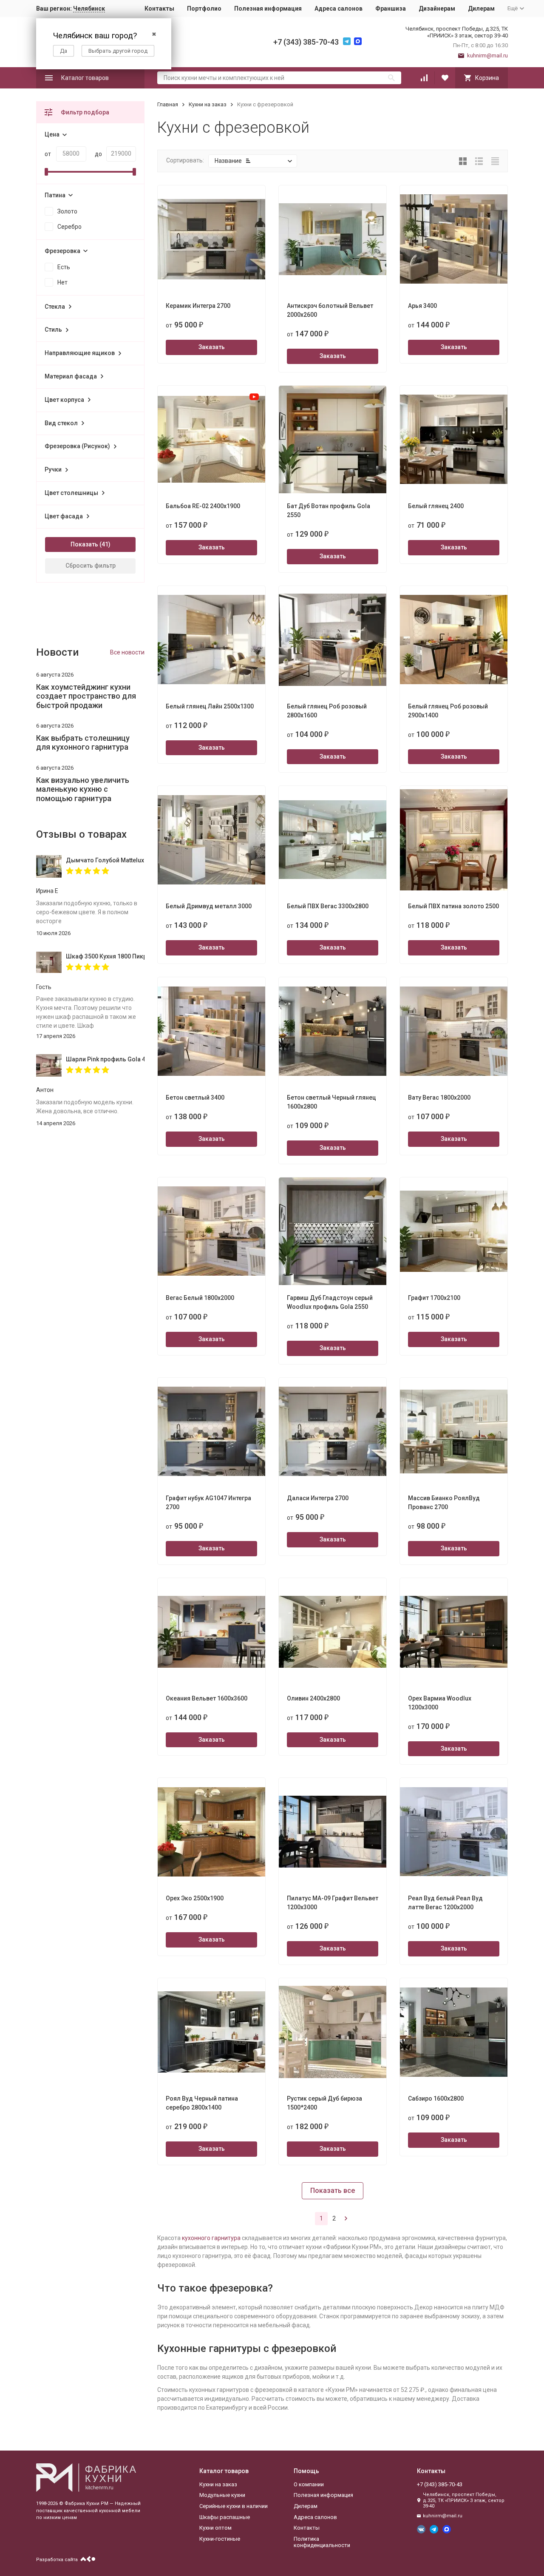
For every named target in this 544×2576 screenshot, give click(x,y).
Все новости (127, 652)
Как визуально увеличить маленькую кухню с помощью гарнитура (83, 789)
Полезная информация (268, 9)
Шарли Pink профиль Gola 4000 (105, 1059)
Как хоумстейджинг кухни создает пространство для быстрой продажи (86, 696)
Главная (168, 104)
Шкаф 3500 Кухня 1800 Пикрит (105, 956)
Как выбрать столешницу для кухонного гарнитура (83, 743)
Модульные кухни (222, 2495)
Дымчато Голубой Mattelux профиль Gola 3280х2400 (105, 860)
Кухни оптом (215, 2528)
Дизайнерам (437, 9)
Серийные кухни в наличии (234, 2506)
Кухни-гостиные (220, 2539)
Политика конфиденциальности (322, 2542)
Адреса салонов (339, 9)
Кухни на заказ (208, 104)
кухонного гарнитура (211, 2238)
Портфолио (204, 9)
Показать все (333, 2191)
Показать (84, 544)
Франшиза (391, 9)
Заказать (212, 347)
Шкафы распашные (225, 2517)
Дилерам (481, 9)
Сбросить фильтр (91, 566)
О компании (309, 2484)
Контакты (159, 9)
